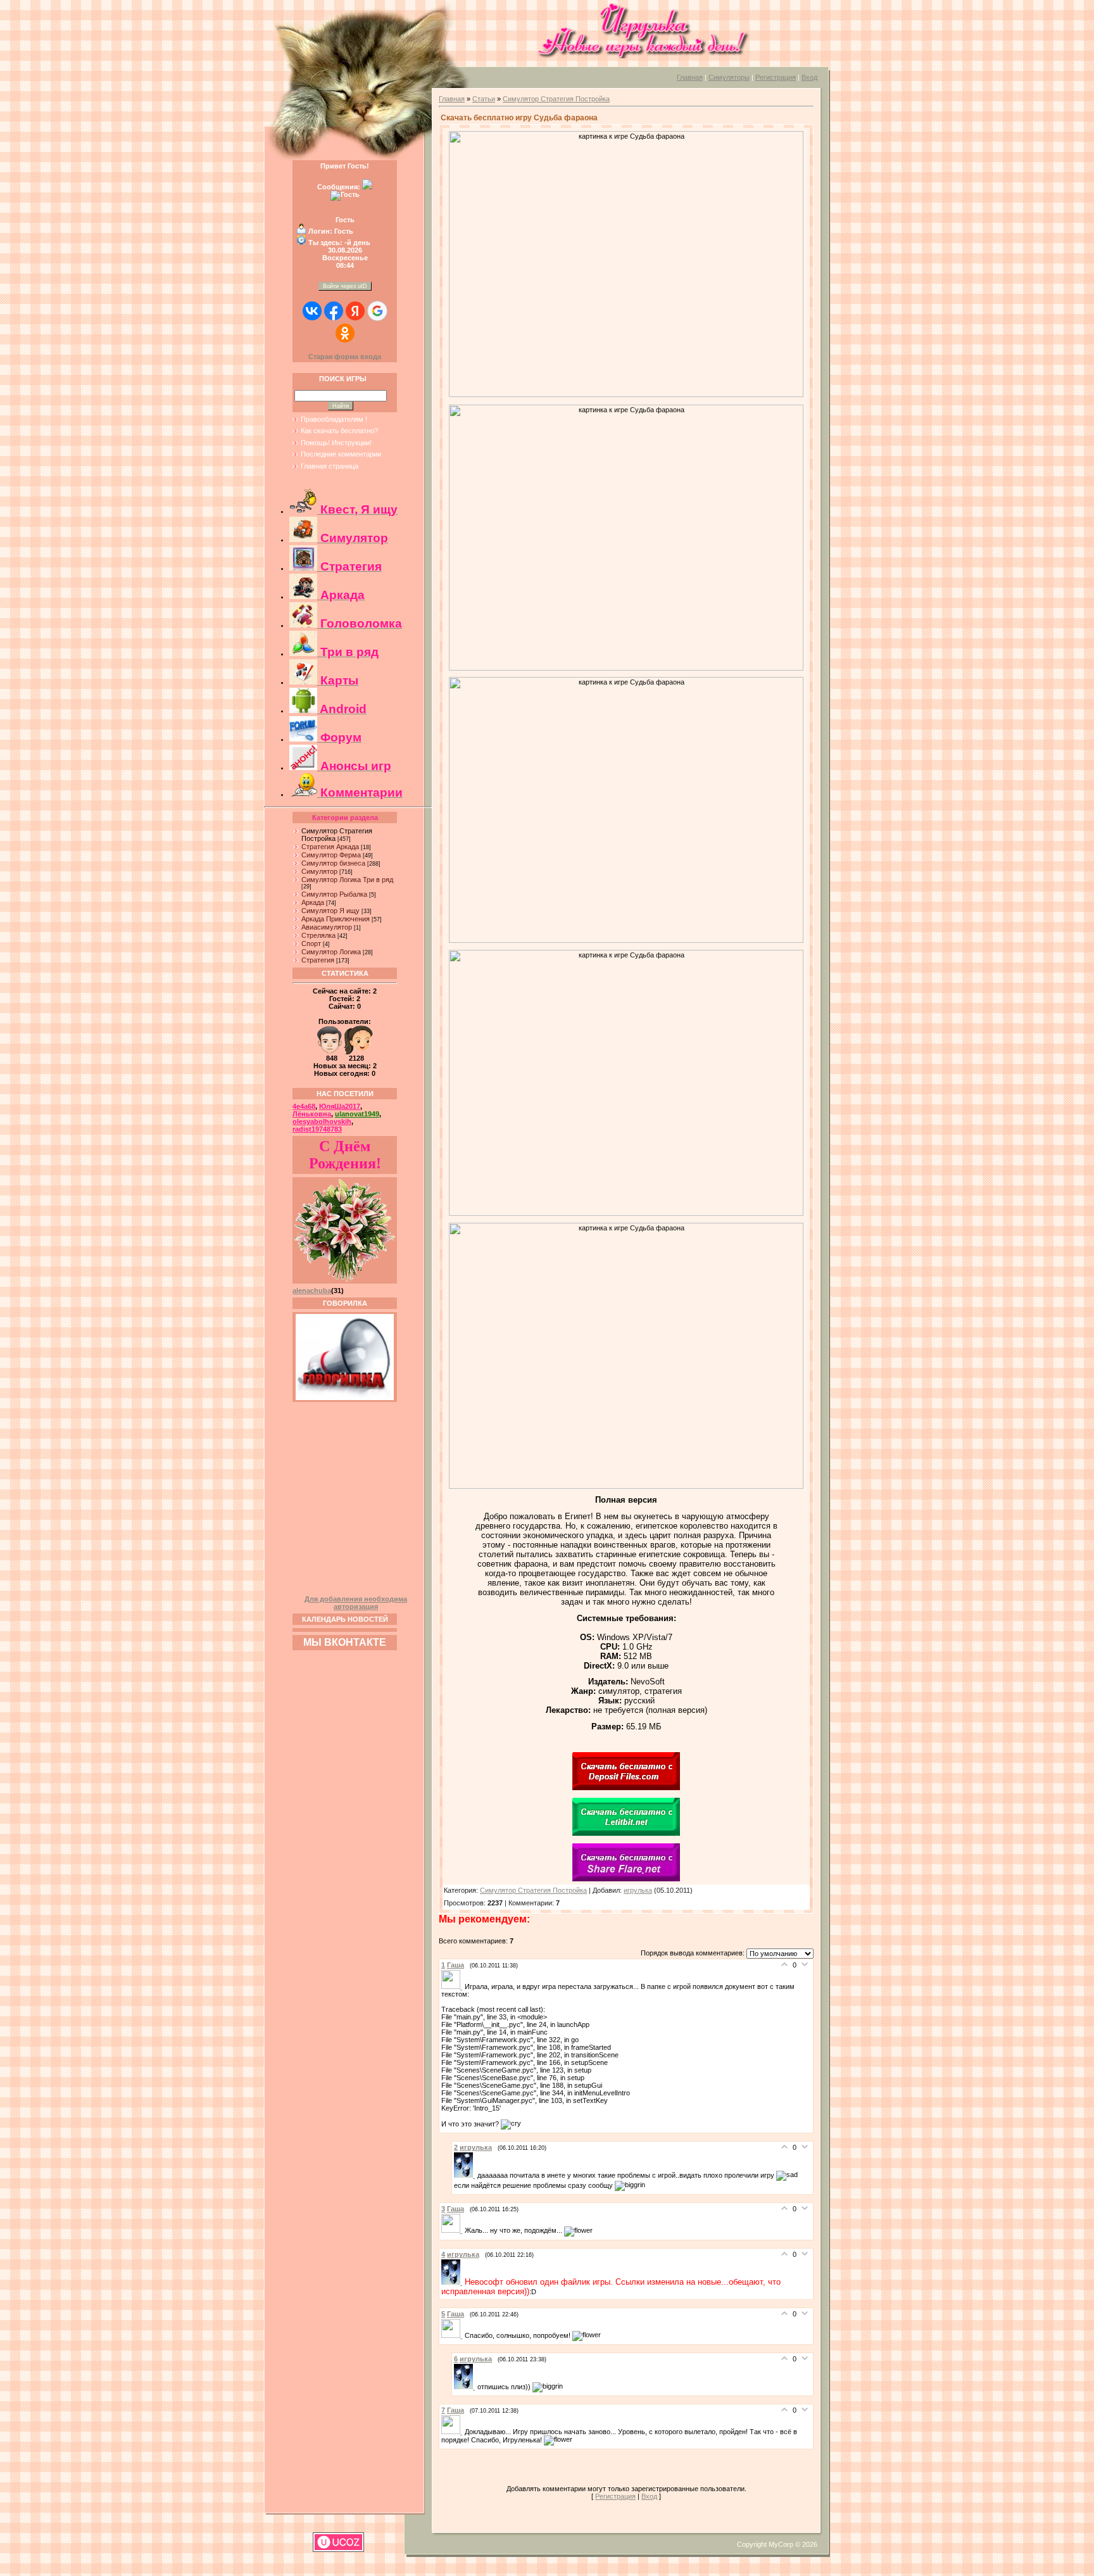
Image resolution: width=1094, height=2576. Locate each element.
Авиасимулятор (327, 927)
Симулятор (319, 871)
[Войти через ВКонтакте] (312, 311)
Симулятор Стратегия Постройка (556, 99)
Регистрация (776, 77)
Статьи (484, 99)
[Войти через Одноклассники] (345, 333)
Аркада (313, 902)
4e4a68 (304, 1106)
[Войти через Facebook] (334, 311)
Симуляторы (729, 77)
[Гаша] (453, 1986)
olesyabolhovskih (322, 1121)
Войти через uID (345, 286)
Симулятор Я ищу (330, 911)
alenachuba (312, 1291)
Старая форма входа (345, 357)
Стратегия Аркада (330, 847)
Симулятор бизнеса (333, 863)
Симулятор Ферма (331, 855)
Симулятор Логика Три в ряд (347, 880)
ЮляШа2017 (340, 1106)
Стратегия (318, 960)
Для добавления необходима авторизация (356, 1603)
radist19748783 (317, 1129)
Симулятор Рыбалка (334, 894)
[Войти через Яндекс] (355, 311)
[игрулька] (466, 2175)
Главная (690, 77)
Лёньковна (312, 1114)
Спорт (311, 944)
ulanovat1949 (357, 1114)
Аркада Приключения (336, 919)
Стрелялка (318, 935)
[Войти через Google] (377, 311)
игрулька (638, 1890)
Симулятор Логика (331, 952)
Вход (809, 77)
